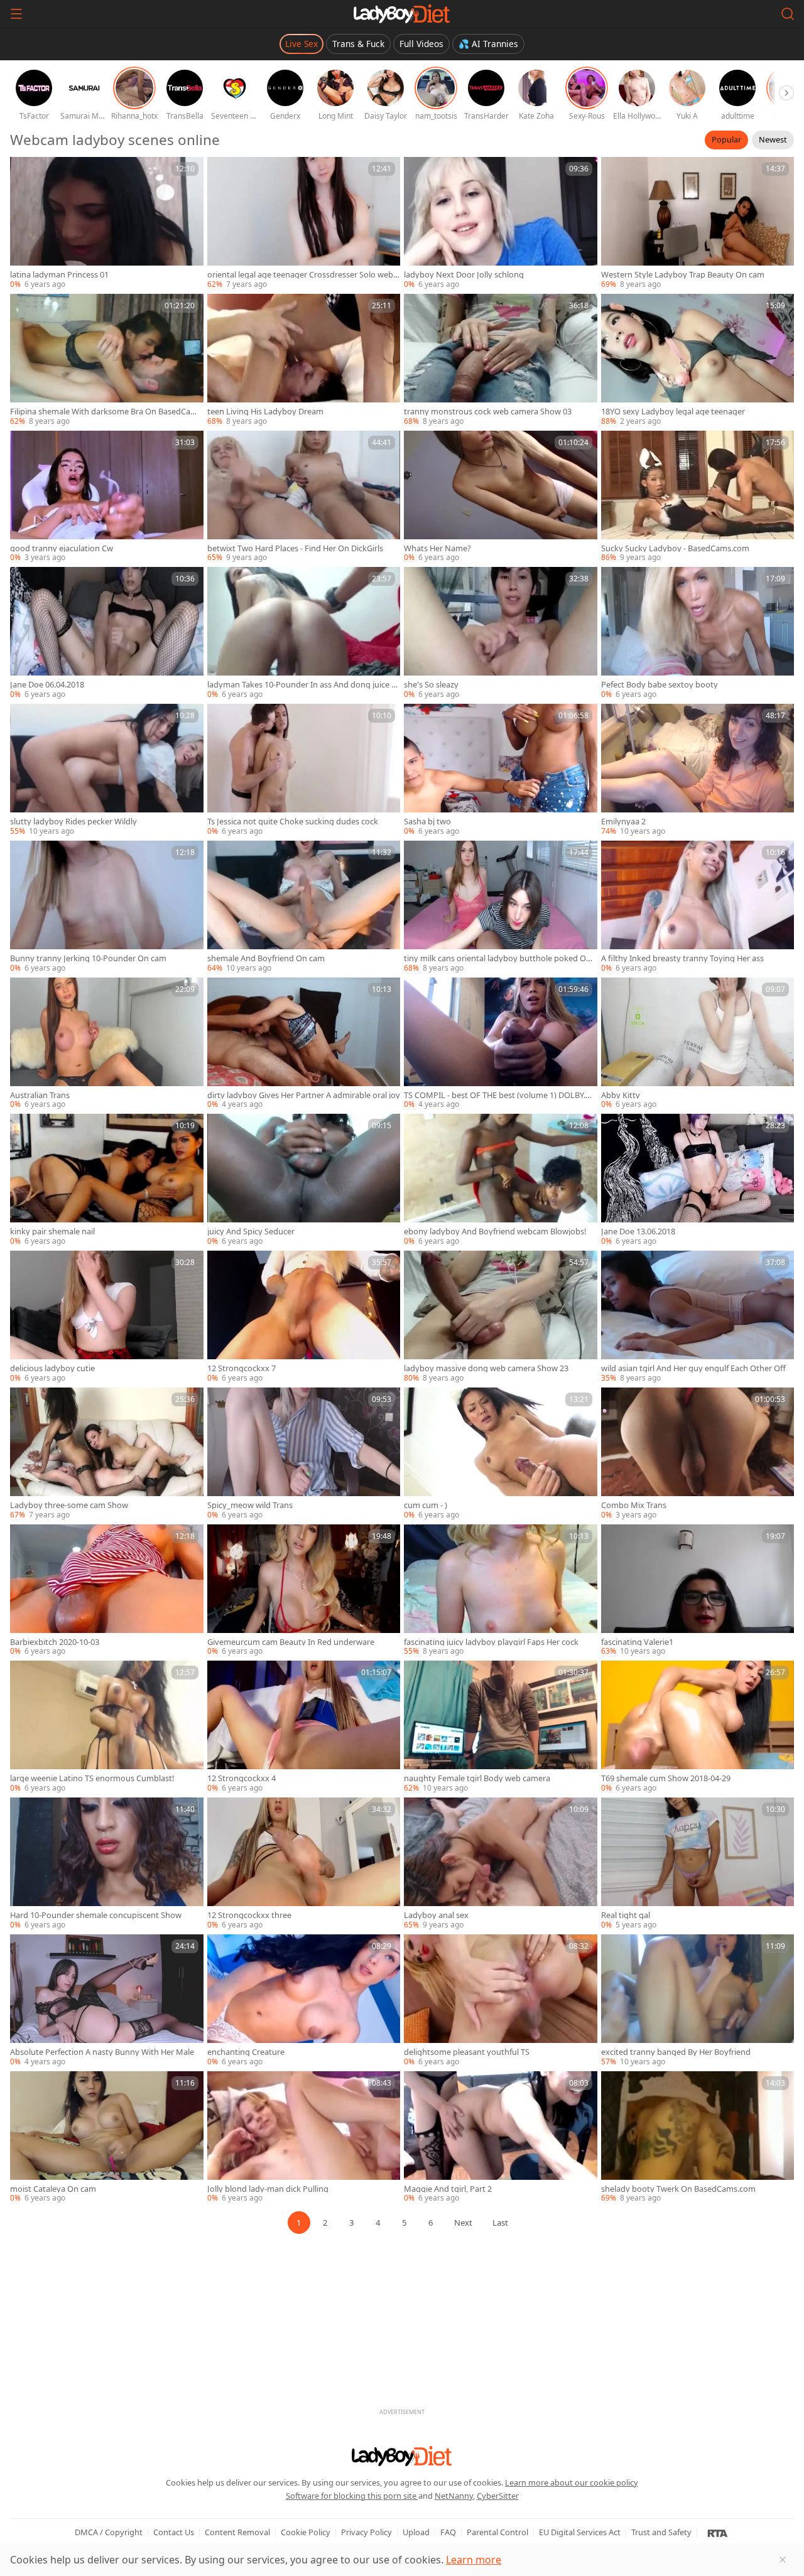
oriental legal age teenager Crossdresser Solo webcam (302, 275)
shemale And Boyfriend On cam (266, 958)
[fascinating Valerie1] (698, 1591)
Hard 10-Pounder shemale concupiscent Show (96, 1915)
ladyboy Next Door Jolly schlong (464, 275)
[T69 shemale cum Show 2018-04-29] (698, 1727)
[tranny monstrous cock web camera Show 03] (501, 360)
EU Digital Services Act (580, 2532)
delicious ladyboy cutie (52, 1368)
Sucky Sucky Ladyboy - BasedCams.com (675, 548)
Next (463, 2223)
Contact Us (174, 2532)
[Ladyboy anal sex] (501, 1864)
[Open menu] (16, 14)
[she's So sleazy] (501, 633)
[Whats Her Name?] (501, 497)
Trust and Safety (661, 2532)
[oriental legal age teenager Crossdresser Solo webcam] (304, 224)
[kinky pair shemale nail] (107, 1180)
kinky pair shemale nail (52, 1231)
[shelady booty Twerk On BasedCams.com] (698, 2138)
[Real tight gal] (698, 1864)
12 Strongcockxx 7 (242, 1368)
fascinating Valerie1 (637, 1642)
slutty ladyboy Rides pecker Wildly (73, 822)
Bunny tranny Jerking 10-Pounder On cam (88, 958)
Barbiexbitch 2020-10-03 (55, 1642)
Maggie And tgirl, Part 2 (448, 2189)
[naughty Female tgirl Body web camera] (501, 1727)
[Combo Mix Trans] (698, 1454)
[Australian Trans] (107, 1044)
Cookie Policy (306, 2532)
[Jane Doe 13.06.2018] (698, 1180)
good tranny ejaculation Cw (62, 548)
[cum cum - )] (501, 1454)
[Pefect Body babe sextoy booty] (698, 633)
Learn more (474, 2560)
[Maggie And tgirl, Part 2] (501, 2138)
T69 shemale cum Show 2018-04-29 (666, 1778)
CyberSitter (498, 2496)
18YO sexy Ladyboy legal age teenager (673, 412)
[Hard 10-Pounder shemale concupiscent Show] (107, 1864)
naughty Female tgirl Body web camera (477, 1778)
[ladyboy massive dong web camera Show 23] (501, 1317)
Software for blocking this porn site (352, 2496)
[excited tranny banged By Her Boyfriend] (698, 2001)
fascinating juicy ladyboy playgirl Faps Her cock (491, 1642)
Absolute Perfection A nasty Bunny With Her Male (102, 2052)
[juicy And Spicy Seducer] (304, 1180)
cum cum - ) (426, 1505)
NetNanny (454, 2496)
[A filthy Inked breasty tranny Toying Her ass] (698, 907)
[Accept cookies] (783, 2560)
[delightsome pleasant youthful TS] (501, 2001)
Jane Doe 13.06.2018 (638, 1231)
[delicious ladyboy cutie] (107, 1317)
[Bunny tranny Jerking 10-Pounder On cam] (107, 907)
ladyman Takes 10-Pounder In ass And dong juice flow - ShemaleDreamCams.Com (302, 685)
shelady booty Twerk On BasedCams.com (678, 2189)
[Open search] (788, 14)
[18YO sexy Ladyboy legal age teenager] (698, 360)
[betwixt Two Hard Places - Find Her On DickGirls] (304, 497)
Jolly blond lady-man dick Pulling (268, 2189)
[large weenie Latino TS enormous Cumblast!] (107, 1727)
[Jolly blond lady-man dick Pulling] (304, 2138)
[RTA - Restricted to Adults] (718, 2533)
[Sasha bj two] (501, 770)
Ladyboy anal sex (436, 1915)
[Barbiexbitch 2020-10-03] (107, 1591)
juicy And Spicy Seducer (251, 1231)
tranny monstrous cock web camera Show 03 (488, 412)
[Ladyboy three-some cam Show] (107, 1454)
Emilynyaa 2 (623, 822)
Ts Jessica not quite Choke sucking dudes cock (293, 822)
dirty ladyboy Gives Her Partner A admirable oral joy (304, 1095)
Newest (773, 139)
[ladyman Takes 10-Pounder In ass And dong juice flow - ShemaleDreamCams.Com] (304, 633)
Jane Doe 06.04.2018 (47, 685)
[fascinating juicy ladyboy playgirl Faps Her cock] (501, 1591)
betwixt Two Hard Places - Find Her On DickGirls (295, 548)
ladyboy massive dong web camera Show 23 (486, 1368)
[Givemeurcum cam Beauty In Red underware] (304, 1591)
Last (500, 2223)
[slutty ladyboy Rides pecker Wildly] (107, 770)
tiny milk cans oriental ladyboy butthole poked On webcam (497, 958)
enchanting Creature (246, 2052)
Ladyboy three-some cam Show (69, 1505)
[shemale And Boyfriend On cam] (304, 907)
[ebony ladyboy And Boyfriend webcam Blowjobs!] (501, 1180)
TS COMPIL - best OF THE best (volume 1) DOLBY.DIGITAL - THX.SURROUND (499, 1095)
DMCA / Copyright (109, 2532)
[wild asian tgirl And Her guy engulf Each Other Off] (698, 1317)
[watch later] (25, 172)
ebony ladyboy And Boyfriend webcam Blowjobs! (495, 1231)
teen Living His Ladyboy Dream (265, 412)
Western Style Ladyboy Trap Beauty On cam (683, 275)
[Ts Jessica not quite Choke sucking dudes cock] (304, 770)
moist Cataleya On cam (53, 2189)
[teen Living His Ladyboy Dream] (304, 360)
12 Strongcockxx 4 (242, 1778)
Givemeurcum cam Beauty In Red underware (291, 1642)
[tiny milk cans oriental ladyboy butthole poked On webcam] (501, 907)
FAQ (448, 2532)
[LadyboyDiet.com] (402, 14)
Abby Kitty (621, 1095)
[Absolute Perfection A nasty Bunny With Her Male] (107, 2001)
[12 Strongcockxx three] (304, 1864)
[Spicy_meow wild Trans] (304, 1454)
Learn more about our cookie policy (572, 2482)
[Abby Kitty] (698, 1044)
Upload (416, 2532)
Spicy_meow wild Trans (250, 1505)
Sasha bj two (427, 822)
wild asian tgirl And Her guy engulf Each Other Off (693, 1368)
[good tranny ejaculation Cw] (107, 497)
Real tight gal (626, 1915)
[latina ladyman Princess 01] (107, 224)
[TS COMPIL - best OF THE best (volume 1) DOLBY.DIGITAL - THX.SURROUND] (501, 1044)
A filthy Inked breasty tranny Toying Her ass (682, 958)
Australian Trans (40, 1095)
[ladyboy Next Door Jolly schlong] (501, 224)
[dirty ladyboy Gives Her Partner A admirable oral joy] (304, 1044)
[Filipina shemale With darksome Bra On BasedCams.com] (107, 360)
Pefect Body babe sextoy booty (660, 685)
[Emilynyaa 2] (698, 770)
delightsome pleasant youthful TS (467, 2052)
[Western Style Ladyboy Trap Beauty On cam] (698, 224)
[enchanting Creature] (304, 2001)
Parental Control (497, 2532)
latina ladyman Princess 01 (59, 275)
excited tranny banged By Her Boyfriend (676, 2052)
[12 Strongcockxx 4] (304, 1727)
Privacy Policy (367, 2532)
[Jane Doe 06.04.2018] (107, 633)
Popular (726, 139)
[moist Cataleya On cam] (107, 2138)
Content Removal (237, 2532)
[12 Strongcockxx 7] (304, 1317)
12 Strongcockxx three (249, 1915)
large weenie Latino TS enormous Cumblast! (92, 1778)
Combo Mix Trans (634, 1505)
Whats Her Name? (437, 548)
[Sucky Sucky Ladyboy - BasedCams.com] (698, 497)
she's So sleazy (431, 685)
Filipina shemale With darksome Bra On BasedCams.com (104, 412)
